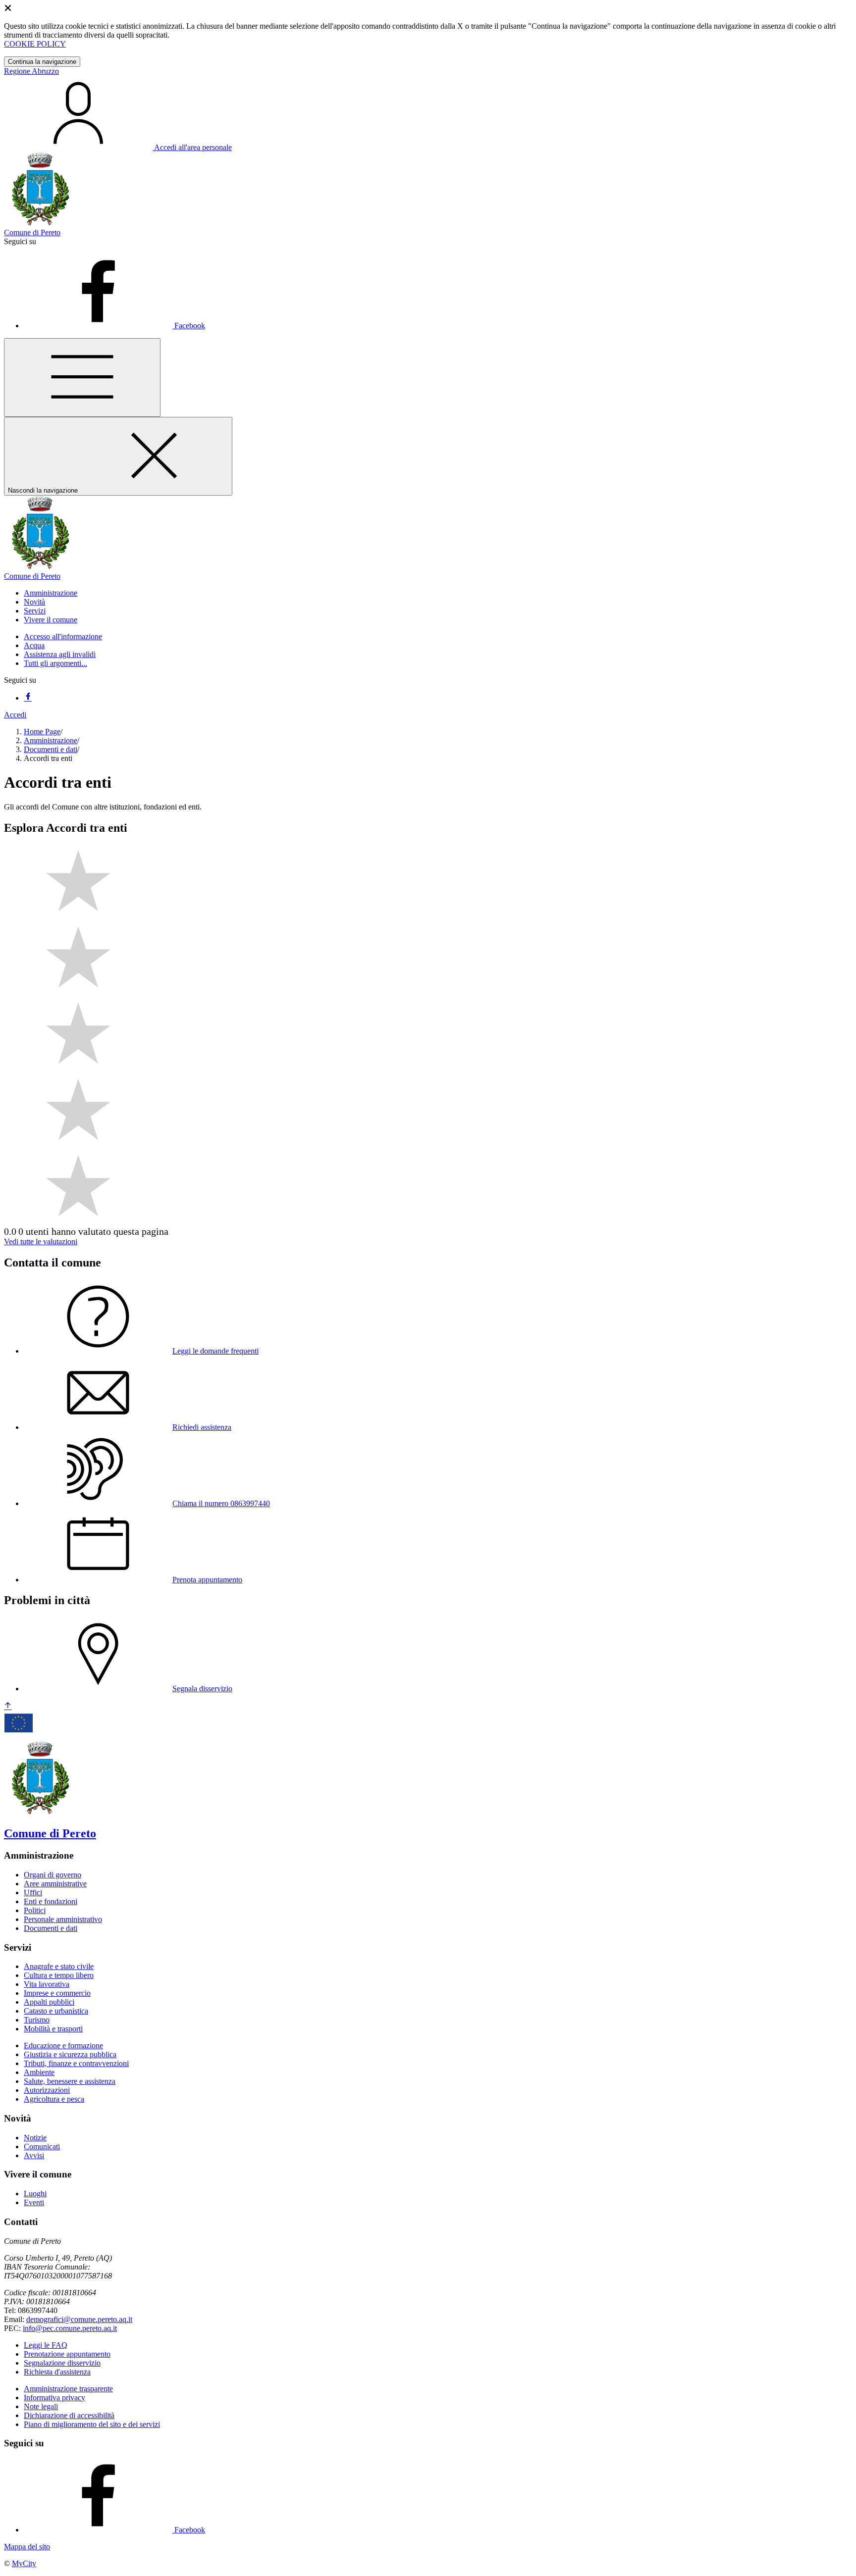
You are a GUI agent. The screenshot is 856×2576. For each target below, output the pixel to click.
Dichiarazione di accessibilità (69, 2415)
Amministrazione (51, 740)
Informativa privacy (54, 2398)
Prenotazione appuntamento (67, 2354)
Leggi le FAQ (46, 2345)
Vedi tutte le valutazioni (41, 1241)
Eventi (34, 2202)
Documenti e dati (51, 749)
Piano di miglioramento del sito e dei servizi (92, 2424)
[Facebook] (28, 698)
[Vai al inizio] (8, 1706)
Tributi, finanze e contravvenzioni (76, 2063)
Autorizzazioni (47, 2090)
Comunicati (42, 2147)
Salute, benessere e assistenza (70, 2081)
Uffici (33, 1893)
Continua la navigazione (42, 62)
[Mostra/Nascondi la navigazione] (82, 378)
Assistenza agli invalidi (60, 654)
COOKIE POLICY (35, 44)
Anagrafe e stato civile (59, 1966)
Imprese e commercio (57, 1993)
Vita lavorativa (47, 1984)
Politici (35, 1910)
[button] (51, 593)
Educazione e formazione (63, 2046)
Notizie (35, 2138)
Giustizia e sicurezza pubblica (70, 2054)
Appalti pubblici (49, 2002)
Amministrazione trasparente (68, 2389)
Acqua (34, 645)
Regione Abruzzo (31, 71)
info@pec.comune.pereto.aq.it (70, 2328)
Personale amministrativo (63, 1919)
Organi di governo (53, 1875)
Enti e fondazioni (51, 1901)
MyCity (24, 2563)
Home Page (42, 732)
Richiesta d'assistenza (57, 2372)
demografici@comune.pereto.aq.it (79, 2319)
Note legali (41, 2406)
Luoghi (35, 2194)
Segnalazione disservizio (62, 2363)
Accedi (15, 715)
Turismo (37, 2020)
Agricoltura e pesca (54, 2099)
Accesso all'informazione (63, 636)
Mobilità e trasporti (53, 2029)
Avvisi (34, 2155)
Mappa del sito (27, 2547)
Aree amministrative (55, 1884)
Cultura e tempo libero (59, 1975)
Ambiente (39, 2072)
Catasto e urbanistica (56, 2011)
